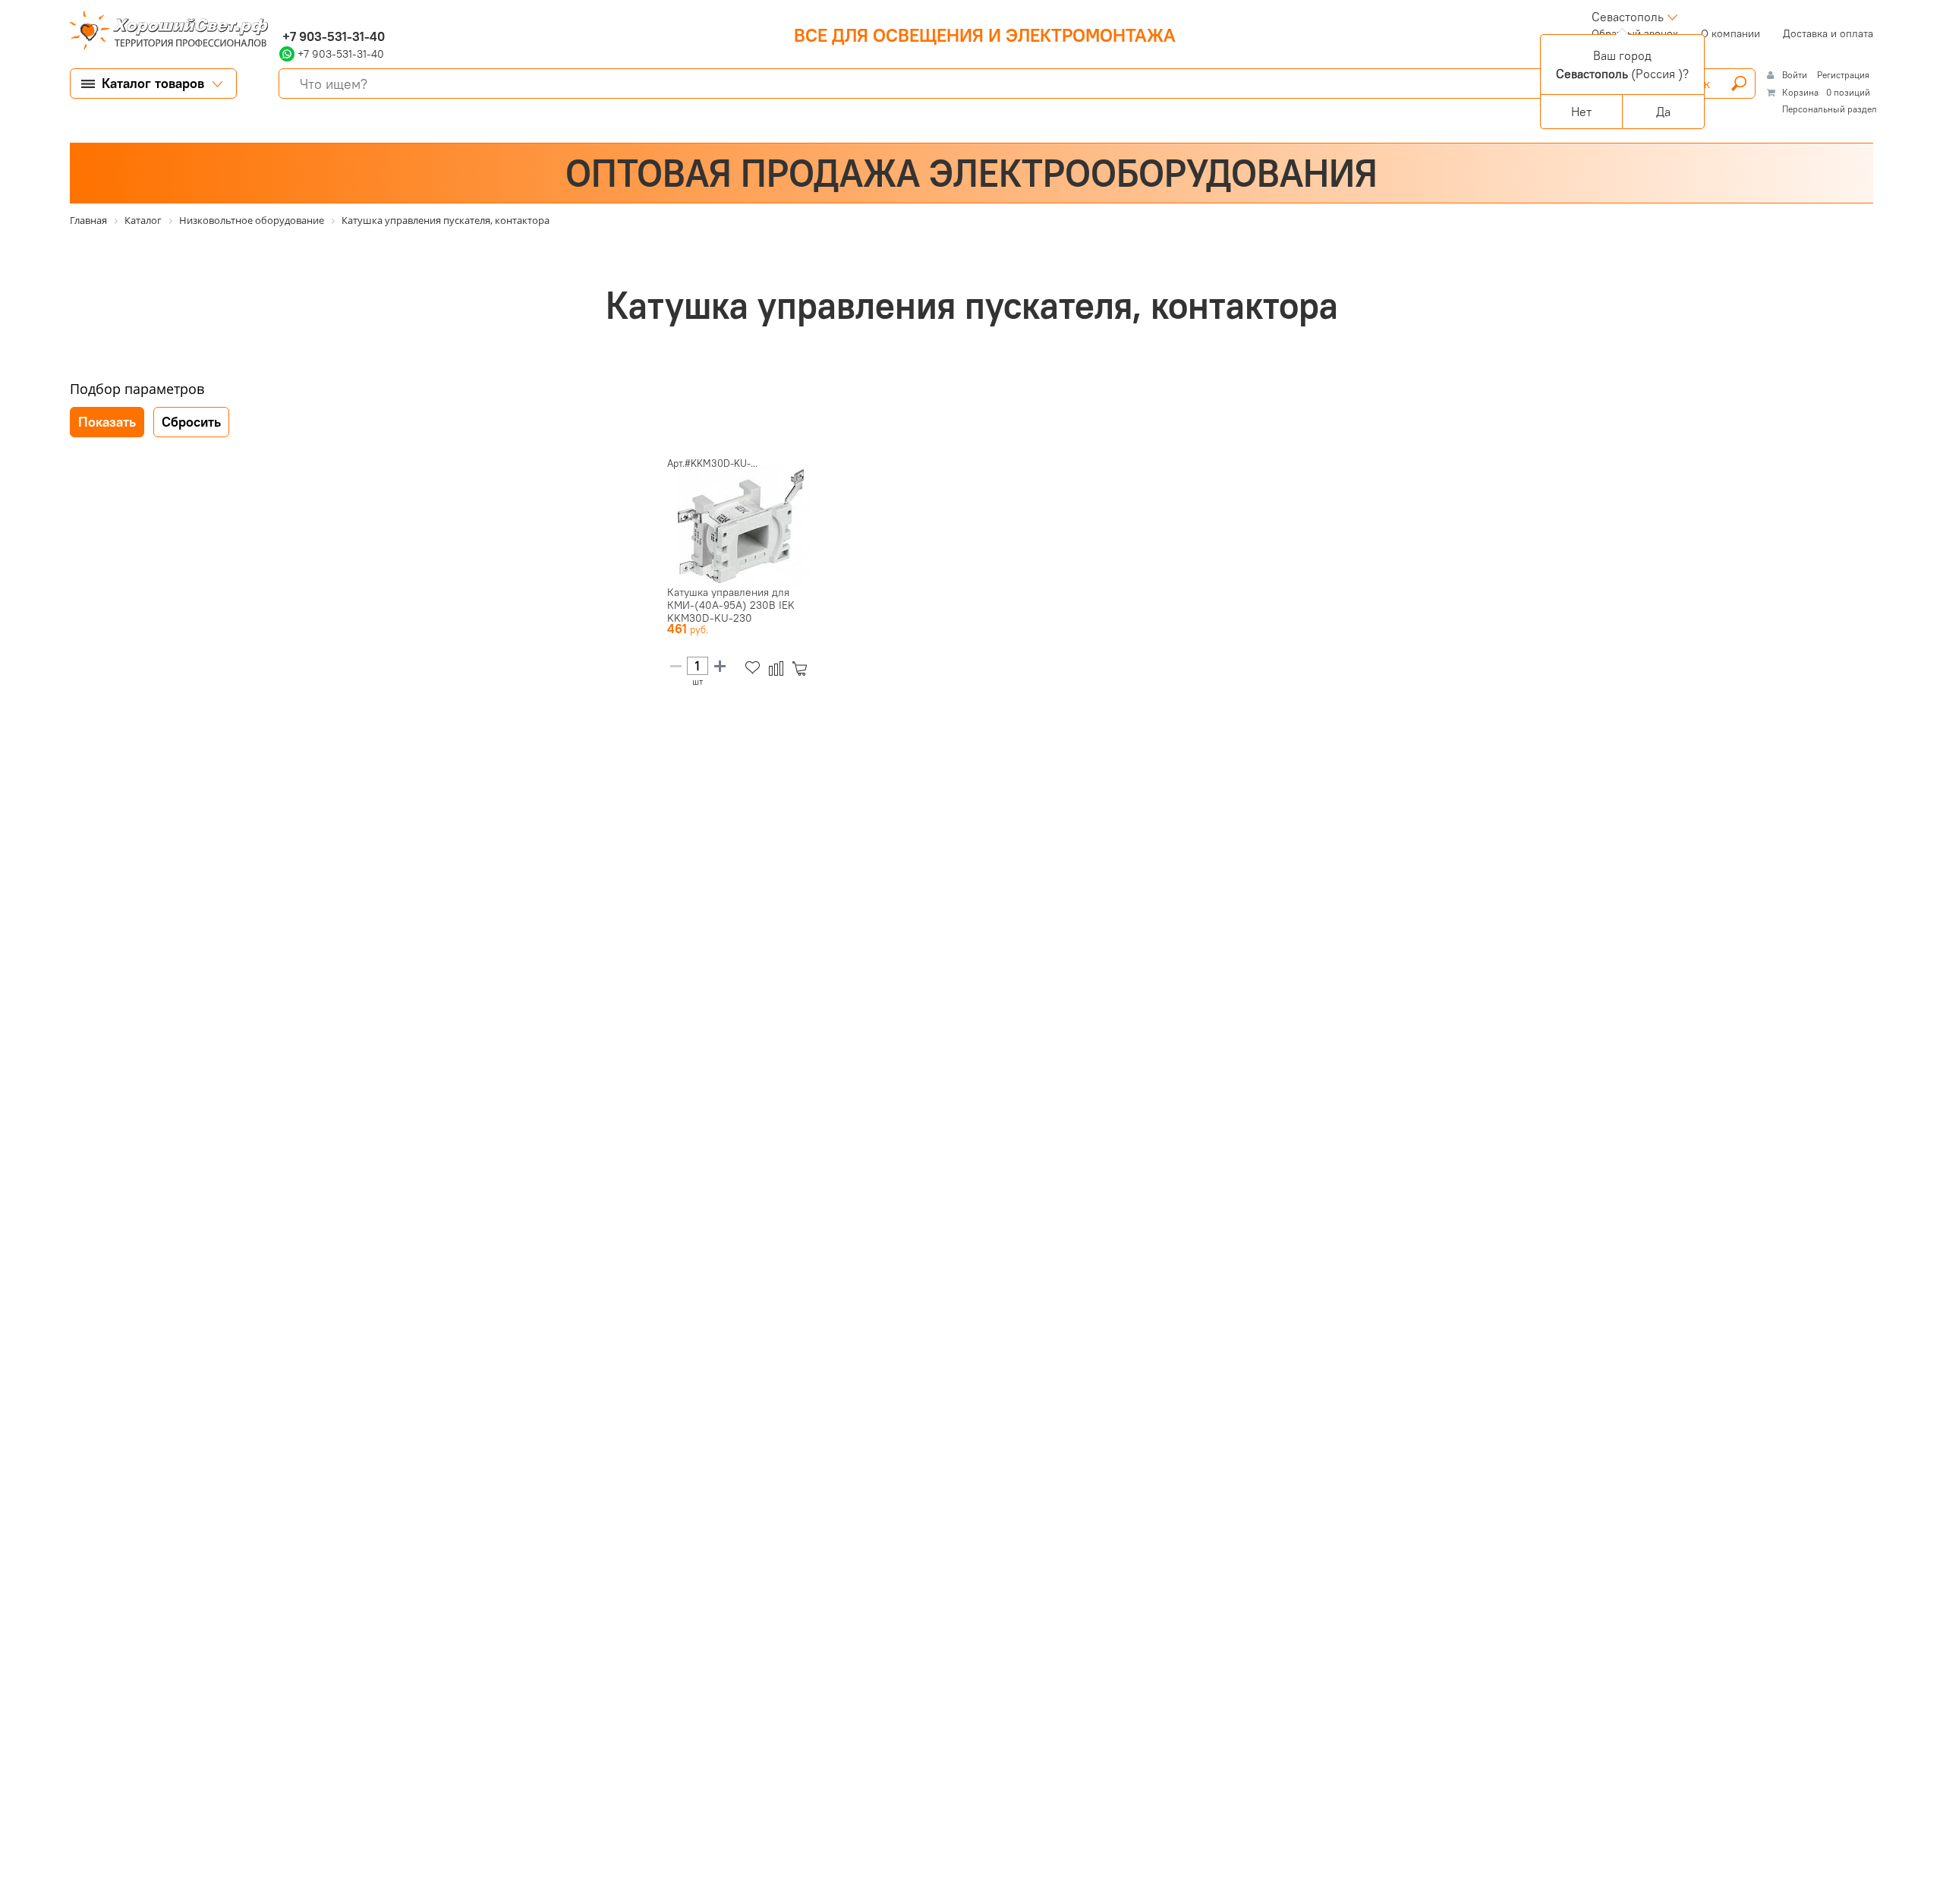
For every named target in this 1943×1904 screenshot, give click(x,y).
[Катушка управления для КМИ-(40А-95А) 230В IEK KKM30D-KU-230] (743, 525)
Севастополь (1628, 17)
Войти (1796, 75)
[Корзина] (803, 668)
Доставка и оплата (1828, 33)
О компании (1730, 33)
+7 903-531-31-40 (332, 36)
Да (1663, 112)
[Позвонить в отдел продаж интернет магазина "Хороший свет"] (283, 17)
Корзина (1800, 92)
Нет (1581, 112)
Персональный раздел (1830, 109)
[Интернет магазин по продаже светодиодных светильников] (163, 32)
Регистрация (1843, 75)
